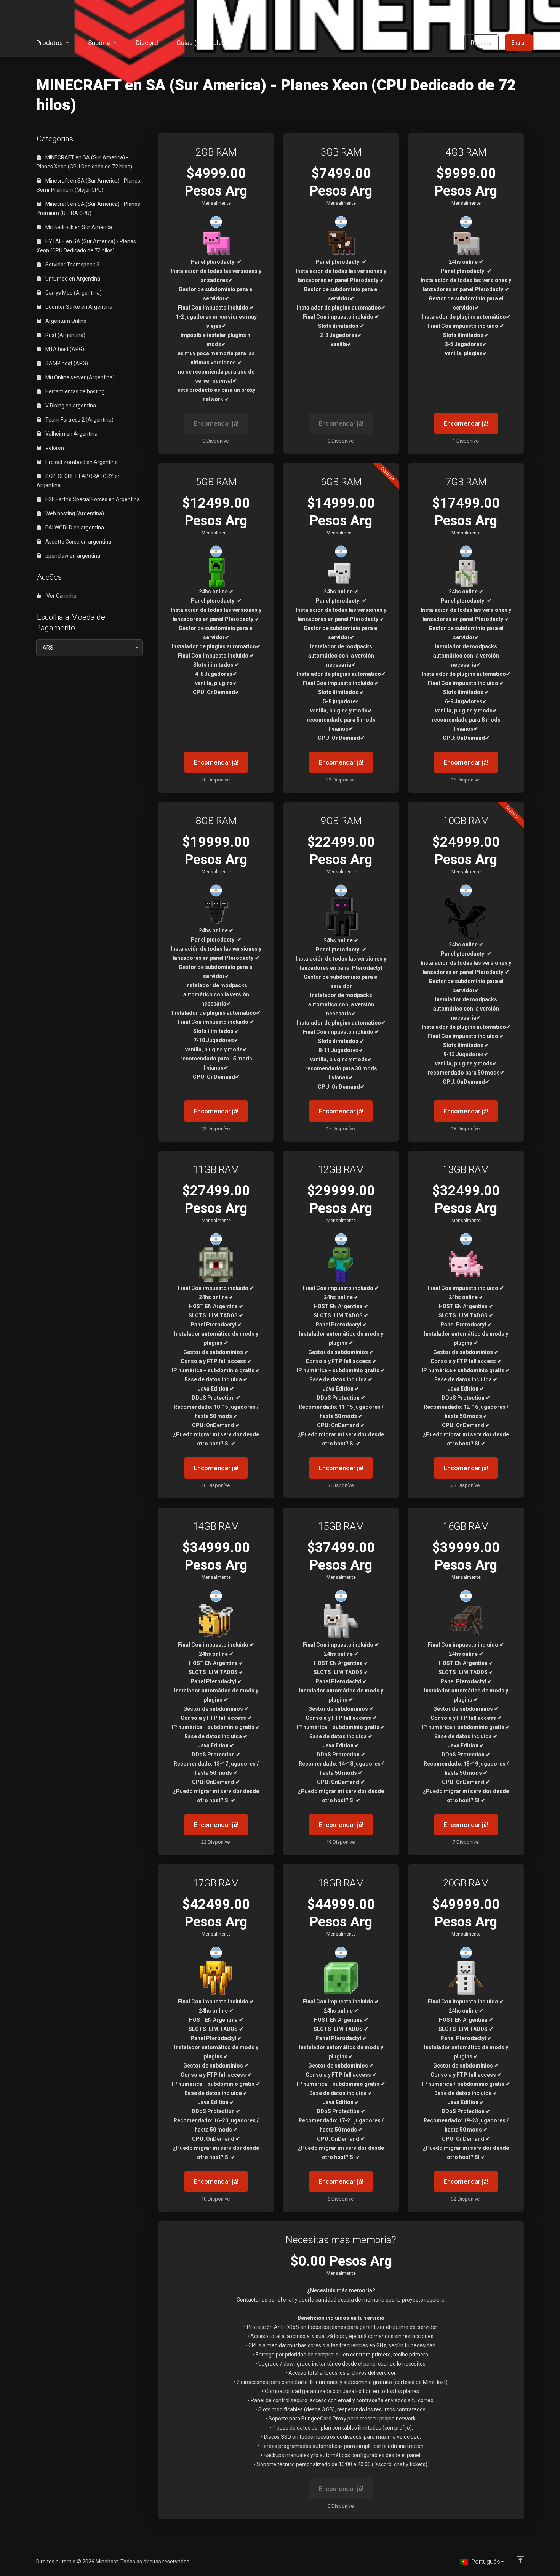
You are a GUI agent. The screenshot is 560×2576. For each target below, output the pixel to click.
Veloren (54, 448)
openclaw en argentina (72, 556)
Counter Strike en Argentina (78, 307)
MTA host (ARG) (64, 349)
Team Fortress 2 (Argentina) (79, 420)
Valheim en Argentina (71, 434)
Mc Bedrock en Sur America (78, 227)
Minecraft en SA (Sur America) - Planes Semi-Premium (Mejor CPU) (88, 185)
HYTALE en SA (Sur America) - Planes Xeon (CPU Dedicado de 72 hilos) (86, 246)
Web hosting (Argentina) (74, 513)
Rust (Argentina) (65, 335)
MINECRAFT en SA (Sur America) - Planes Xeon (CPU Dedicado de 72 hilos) (84, 162)
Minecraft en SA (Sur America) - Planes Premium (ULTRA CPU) (88, 209)
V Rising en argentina (70, 406)
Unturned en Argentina (72, 279)
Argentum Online (65, 321)
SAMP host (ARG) (66, 363)
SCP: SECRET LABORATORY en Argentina (79, 481)
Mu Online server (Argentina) (79, 377)
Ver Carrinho (60, 596)
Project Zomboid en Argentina (81, 462)
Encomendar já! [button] (466, 423)
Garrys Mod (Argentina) (73, 293)
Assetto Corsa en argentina (78, 542)
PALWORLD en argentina (74, 528)
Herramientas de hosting (74, 391)
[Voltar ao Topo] (520, 2560)
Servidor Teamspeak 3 (72, 265)
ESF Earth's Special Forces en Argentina (92, 499)
